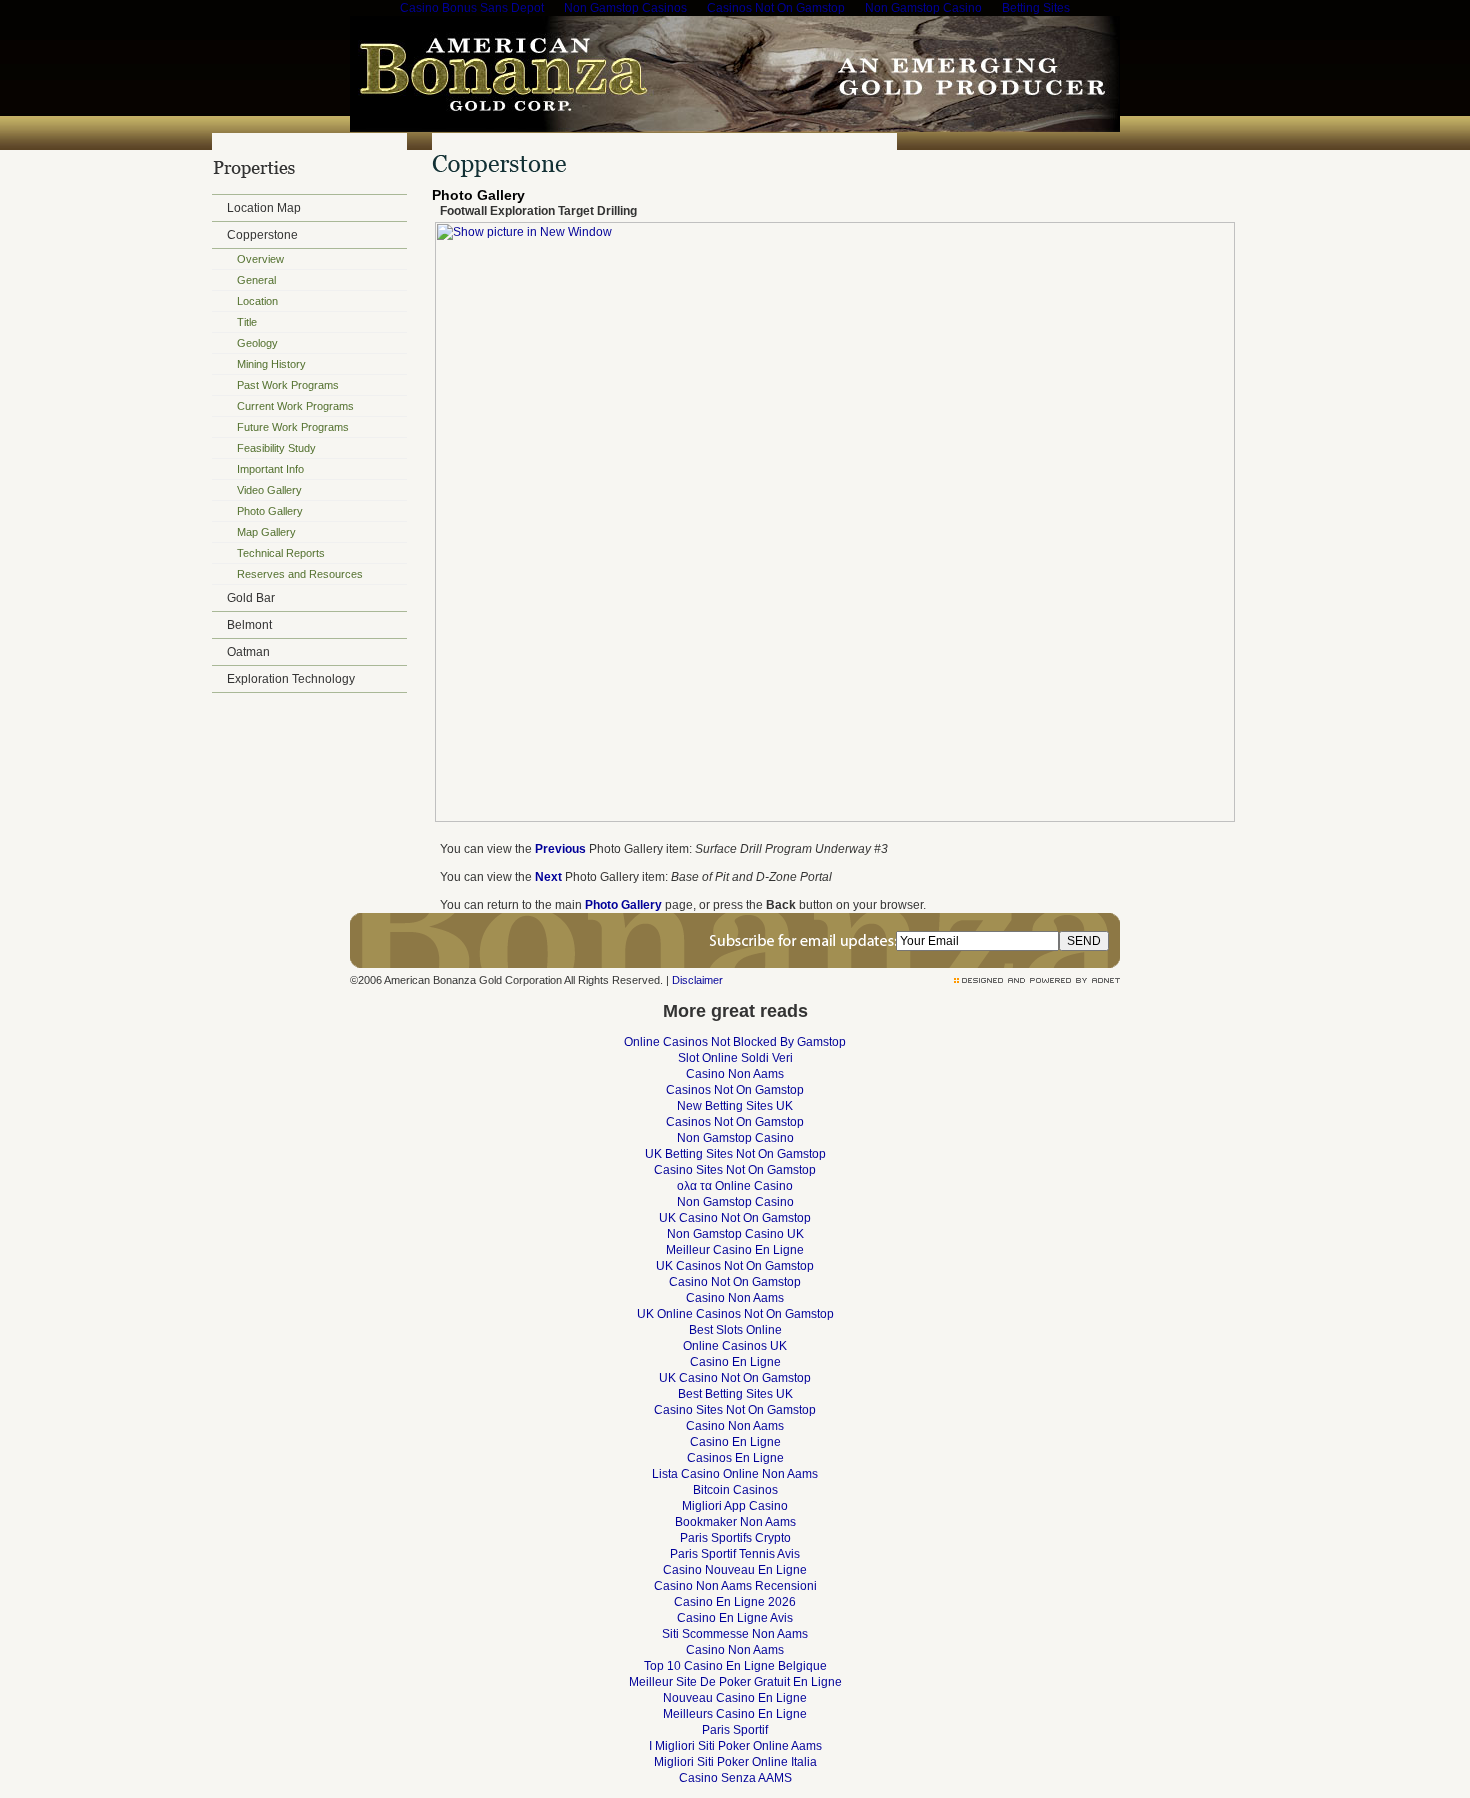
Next (548, 877)
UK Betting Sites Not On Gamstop (735, 1154)
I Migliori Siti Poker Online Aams (735, 1746)
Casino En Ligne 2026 (735, 1602)
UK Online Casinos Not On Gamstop (735, 1314)
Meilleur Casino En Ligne (735, 1250)
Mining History (271, 364)
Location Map (264, 208)
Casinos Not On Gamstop (735, 1090)
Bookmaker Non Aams (735, 1522)
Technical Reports (281, 553)
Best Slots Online (735, 1330)
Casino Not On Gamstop (735, 1282)
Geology (257, 343)
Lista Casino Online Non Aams (735, 1474)
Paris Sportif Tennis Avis (735, 1554)
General (256, 280)
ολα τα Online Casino (735, 1186)
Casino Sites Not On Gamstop (735, 1170)
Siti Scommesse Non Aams (735, 1634)
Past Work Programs (288, 385)
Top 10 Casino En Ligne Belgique (735, 1666)
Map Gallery (266, 532)
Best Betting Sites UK (735, 1394)
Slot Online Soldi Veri (735, 1058)
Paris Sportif (735, 1730)
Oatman (248, 652)
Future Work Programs (293, 427)
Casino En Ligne (735, 1362)
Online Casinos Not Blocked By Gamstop (735, 1042)
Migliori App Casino (735, 1506)
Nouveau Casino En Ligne (735, 1698)
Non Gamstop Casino (735, 1138)
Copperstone (262, 235)
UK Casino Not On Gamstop (735, 1218)
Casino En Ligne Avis (735, 1618)
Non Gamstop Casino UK (735, 1234)
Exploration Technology (291, 679)
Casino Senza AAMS (735, 1778)
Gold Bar (251, 598)
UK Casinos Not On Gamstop (735, 1266)
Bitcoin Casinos (735, 1490)
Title (247, 322)
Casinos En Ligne (735, 1458)
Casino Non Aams (735, 1074)
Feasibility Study (276, 448)
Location (257, 301)
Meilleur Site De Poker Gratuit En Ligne (735, 1682)
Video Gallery (269, 490)
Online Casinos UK (735, 1346)
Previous (560, 849)
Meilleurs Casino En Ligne (735, 1714)
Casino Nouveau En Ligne (735, 1570)
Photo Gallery (270, 511)
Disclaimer (697, 980)
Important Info (270, 469)
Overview (260, 259)
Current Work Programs (295, 406)
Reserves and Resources (300, 574)
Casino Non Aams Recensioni (735, 1586)
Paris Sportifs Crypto (735, 1538)
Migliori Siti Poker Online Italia (735, 1762)
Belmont (249, 625)
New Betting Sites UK (735, 1106)
